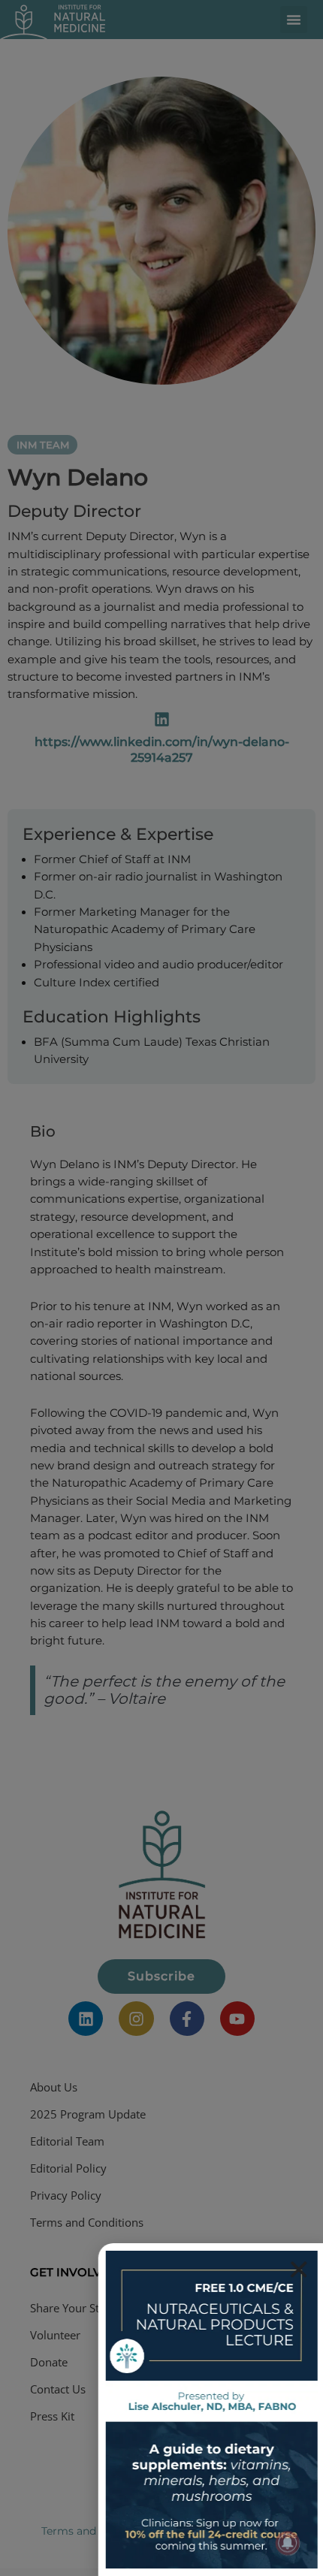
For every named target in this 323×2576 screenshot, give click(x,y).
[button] (297, 2269)
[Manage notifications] (288, 2543)
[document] (161, 1288)
